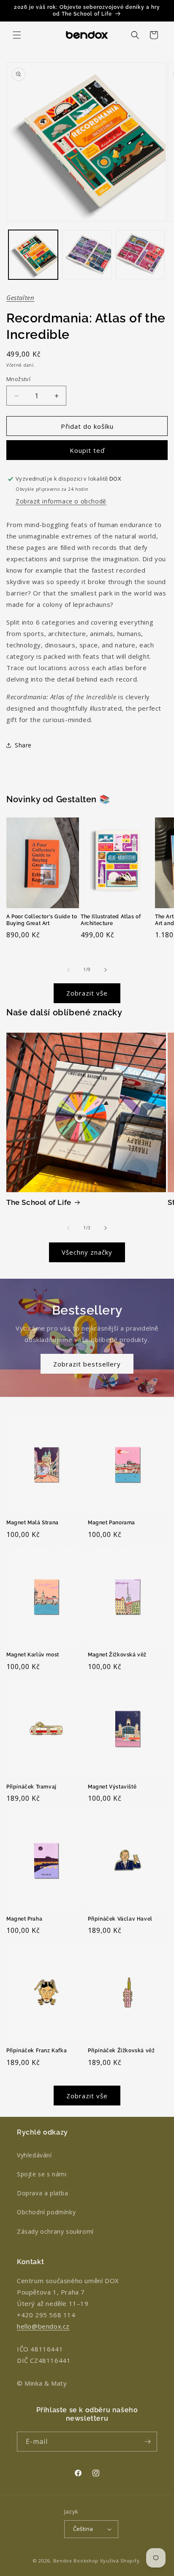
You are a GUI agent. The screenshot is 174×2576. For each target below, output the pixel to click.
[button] (17, 35)
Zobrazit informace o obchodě (61, 501)
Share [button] (23, 745)
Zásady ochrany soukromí (55, 2231)
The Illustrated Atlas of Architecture (111, 920)
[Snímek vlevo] (68, 970)
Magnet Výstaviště (112, 1787)
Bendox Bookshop (76, 2561)
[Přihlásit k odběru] (147, 2442)
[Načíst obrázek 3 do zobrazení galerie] (140, 255)
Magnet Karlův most (33, 1655)
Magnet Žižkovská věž (117, 1655)
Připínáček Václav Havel (120, 1919)
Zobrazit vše (87, 993)
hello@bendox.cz (43, 2326)
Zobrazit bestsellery (87, 1364)
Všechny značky (87, 1252)
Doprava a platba (43, 2193)
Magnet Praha (24, 1919)
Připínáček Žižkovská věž (121, 2051)
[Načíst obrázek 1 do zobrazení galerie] (33, 255)
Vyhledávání (34, 2155)
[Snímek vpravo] (106, 970)
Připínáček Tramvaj (31, 1787)
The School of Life (39, 1202)
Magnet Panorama (111, 1523)
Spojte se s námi (42, 2174)
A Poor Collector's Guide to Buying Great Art (42, 920)
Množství (18, 379)
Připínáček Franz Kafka (37, 2051)
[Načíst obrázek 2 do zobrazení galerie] (87, 255)
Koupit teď (87, 450)
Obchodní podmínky (46, 2212)
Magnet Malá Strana (33, 1523)
